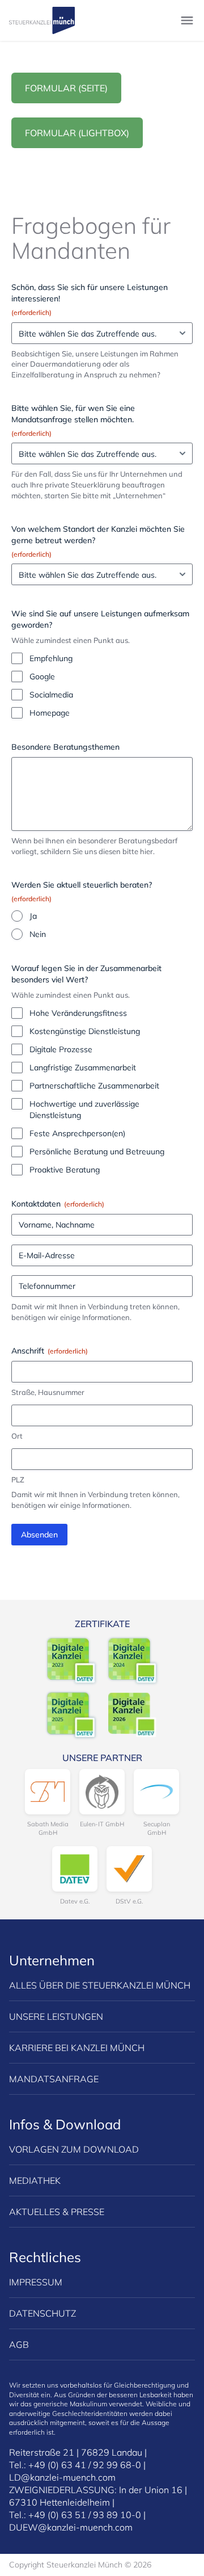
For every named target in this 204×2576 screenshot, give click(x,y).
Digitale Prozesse (61, 1049)
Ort (17, 1436)
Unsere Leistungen (56, 2016)
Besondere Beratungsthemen (65, 747)
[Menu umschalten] (187, 20)
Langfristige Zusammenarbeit (83, 1068)
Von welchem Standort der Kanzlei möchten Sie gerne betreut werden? (98, 541)
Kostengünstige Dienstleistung (85, 1031)
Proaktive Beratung (65, 1170)
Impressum (36, 2282)
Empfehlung (51, 658)
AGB (19, 2344)
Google (42, 676)
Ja (33, 916)
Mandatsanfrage (54, 2079)
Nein (38, 934)
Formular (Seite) (66, 88)
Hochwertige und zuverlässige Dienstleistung (84, 1110)
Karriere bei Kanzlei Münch (77, 2048)
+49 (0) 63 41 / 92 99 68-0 (85, 2465)
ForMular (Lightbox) (77, 133)
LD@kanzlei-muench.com (62, 2477)
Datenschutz (42, 2313)
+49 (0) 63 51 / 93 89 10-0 (85, 2515)
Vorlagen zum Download (74, 2149)
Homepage (50, 713)
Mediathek (35, 2180)
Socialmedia (51, 695)
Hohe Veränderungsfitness (78, 1013)
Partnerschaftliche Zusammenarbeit (94, 1086)
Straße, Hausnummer (48, 1392)
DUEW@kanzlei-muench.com (71, 2527)
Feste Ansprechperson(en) (77, 1133)
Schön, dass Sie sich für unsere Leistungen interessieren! (90, 299)
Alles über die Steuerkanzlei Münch (100, 1985)
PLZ (18, 1480)
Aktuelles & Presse (57, 2212)
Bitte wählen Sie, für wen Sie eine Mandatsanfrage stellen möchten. (73, 420)
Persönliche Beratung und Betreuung (97, 1152)
